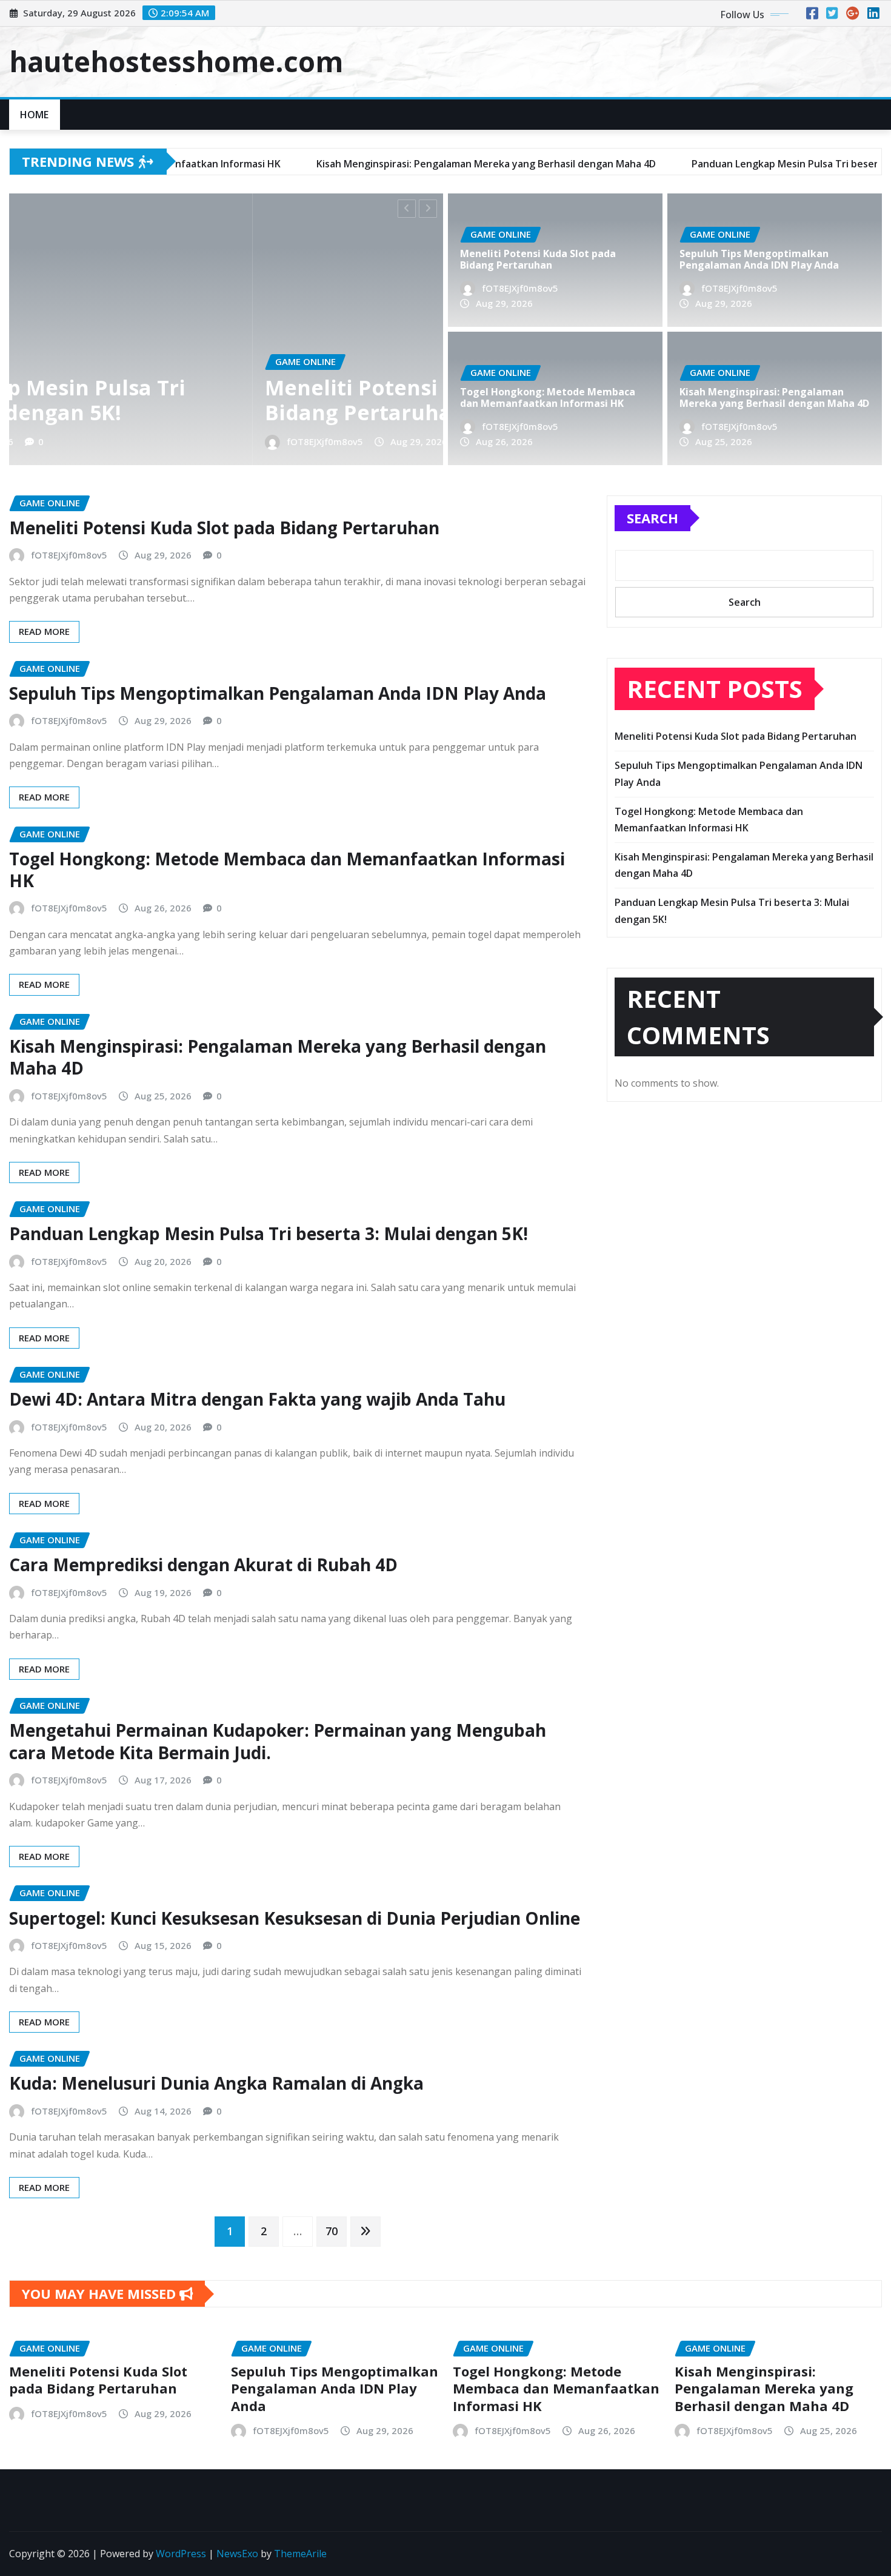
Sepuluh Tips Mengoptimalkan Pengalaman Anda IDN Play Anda (759, 259)
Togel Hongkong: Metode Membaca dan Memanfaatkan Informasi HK (548, 397)
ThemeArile (300, 2554)
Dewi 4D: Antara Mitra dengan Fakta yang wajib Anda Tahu (257, 1399)
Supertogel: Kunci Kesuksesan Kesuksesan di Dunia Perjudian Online (295, 1918)
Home (35, 115)
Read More (44, 631)
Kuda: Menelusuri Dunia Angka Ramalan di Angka (216, 2083)
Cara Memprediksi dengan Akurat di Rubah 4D (203, 1565)
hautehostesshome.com (176, 61)
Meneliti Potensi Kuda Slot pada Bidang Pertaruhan (189, 400)
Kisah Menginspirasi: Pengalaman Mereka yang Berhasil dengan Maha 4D (774, 397)
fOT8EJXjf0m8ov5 (81, 441)
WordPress (181, 2554)
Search (652, 518)
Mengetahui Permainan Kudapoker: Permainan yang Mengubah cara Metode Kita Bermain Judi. (278, 1741)
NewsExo (237, 2554)
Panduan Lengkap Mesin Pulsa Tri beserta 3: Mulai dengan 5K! (269, 1233)
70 (332, 2231)
